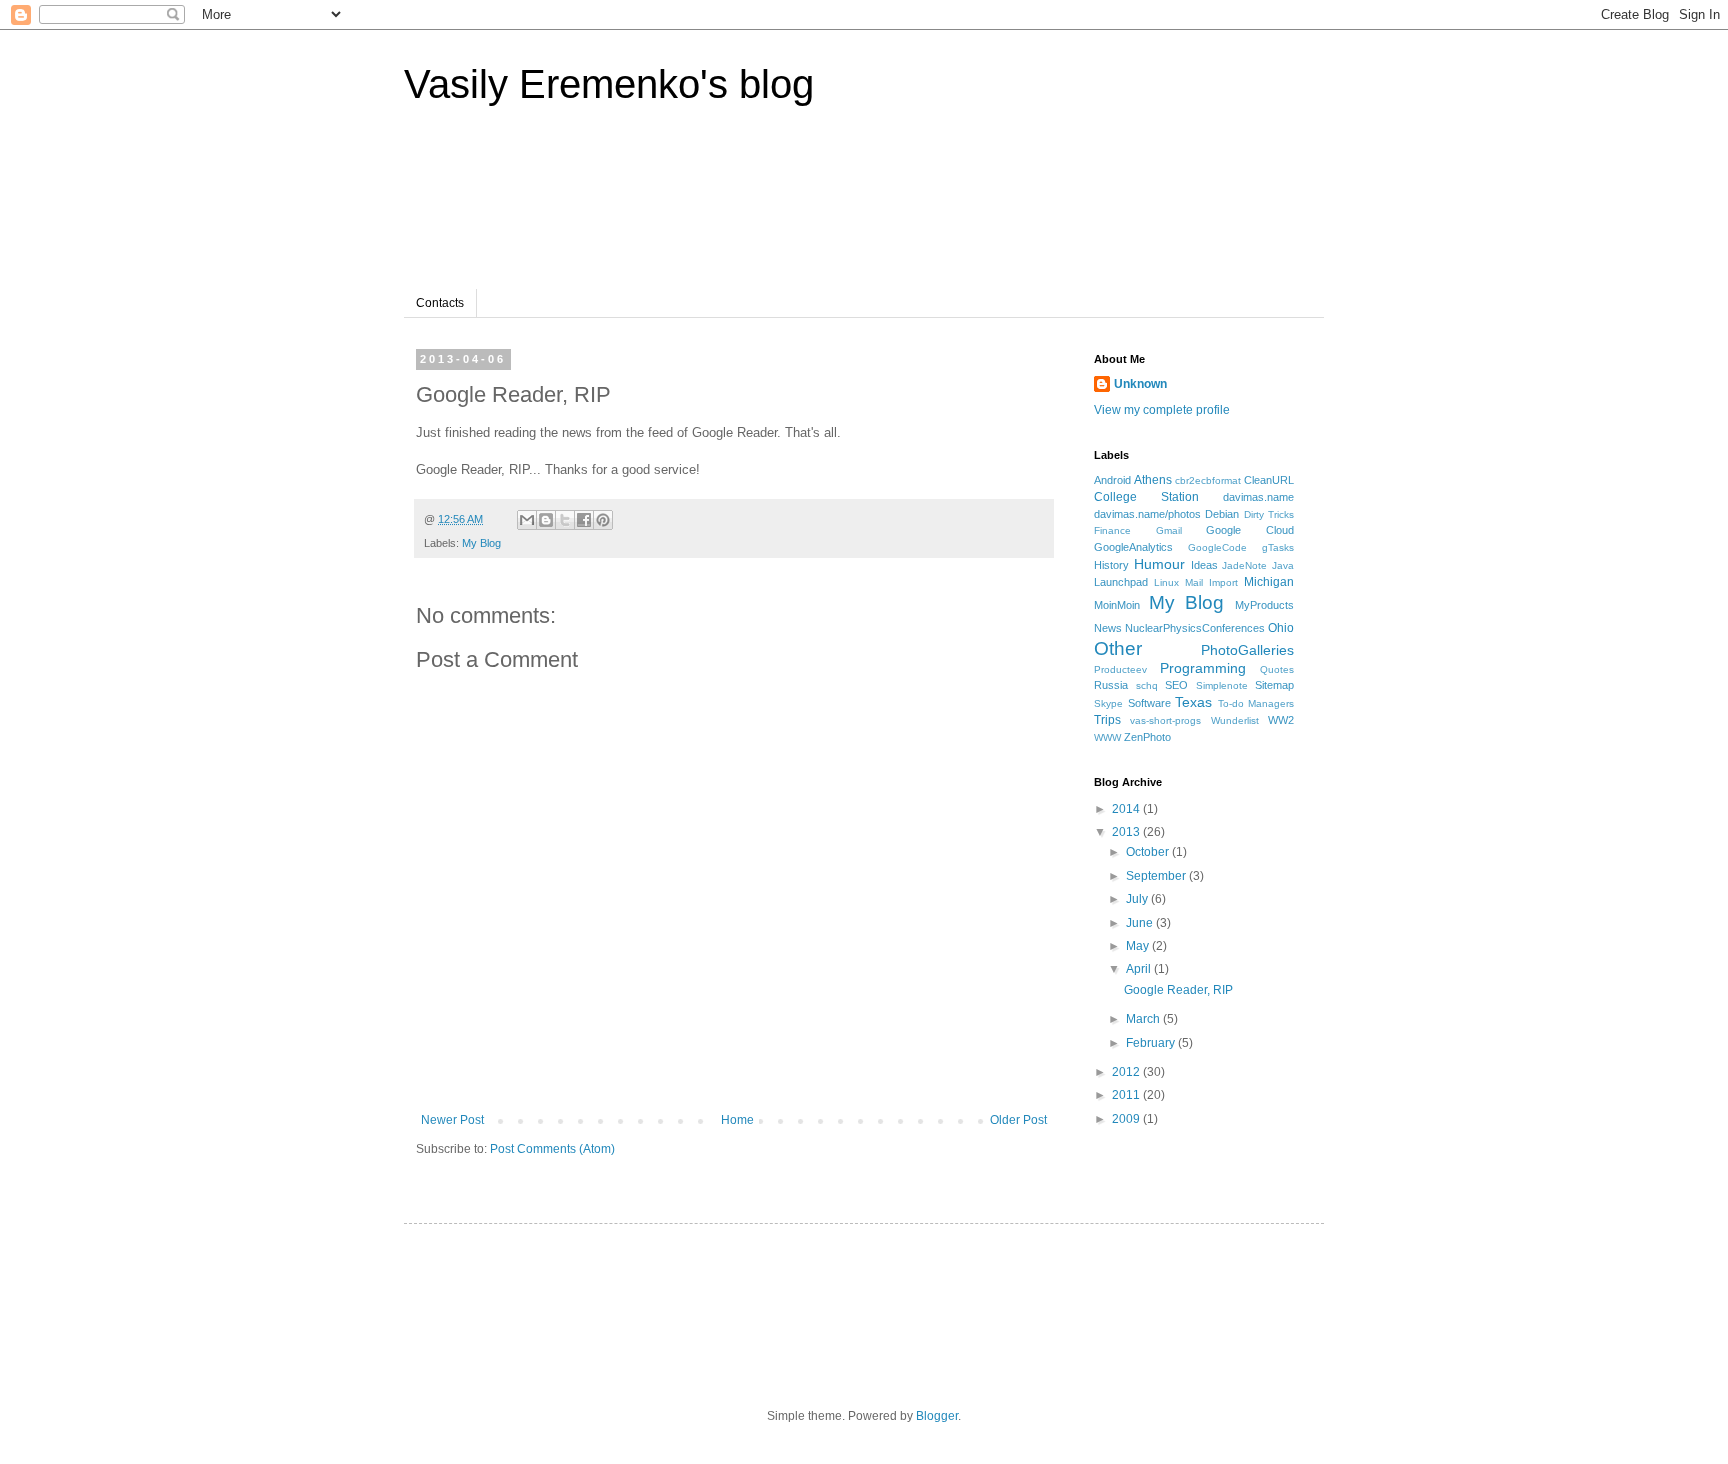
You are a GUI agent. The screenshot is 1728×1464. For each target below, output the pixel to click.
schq (1147, 685)
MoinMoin (1117, 605)
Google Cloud (1250, 530)
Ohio (1281, 628)
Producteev (1120, 669)
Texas (1193, 702)
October (1149, 852)
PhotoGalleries (1247, 650)
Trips (1107, 720)
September (1157, 876)
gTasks (1278, 547)
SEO (1176, 685)
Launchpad (1121, 582)
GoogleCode (1217, 547)
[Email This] (527, 520)
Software (1149, 703)
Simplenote (1222, 685)
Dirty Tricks (1269, 514)
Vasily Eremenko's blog (609, 84)
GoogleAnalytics (1133, 547)
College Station (1146, 497)
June (1141, 923)
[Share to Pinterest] (603, 520)
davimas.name (1258, 497)
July (1138, 899)
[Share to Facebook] (584, 520)
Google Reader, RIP (1178, 990)
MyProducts (1264, 605)
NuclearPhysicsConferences (1195, 628)
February (1152, 1043)
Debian (1222, 514)
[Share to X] (565, 520)
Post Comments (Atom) (552, 1149)
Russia (1111, 685)
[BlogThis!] (546, 520)
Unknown (1140, 384)
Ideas (1204, 565)
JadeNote (1244, 565)
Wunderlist (1235, 720)
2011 (1127, 1095)
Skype (1108, 703)
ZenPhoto (1147, 737)
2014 (1127, 809)
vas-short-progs (1165, 720)
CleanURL (1269, 480)
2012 (1127, 1072)
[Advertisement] (798, 209)
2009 (1127, 1119)
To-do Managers (1256, 703)
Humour (1159, 564)
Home (737, 1120)
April (1140, 969)
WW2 (1281, 720)
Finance (1112, 530)
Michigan (1269, 582)
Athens (1153, 480)
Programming (1203, 668)
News (1108, 628)
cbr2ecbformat (1208, 480)
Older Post (1018, 1120)
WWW (1107, 737)
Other (1118, 648)
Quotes (1277, 669)
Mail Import (1211, 582)
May (1139, 946)
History (1111, 565)
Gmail (1169, 530)
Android (1112, 480)
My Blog (481, 543)
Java (1283, 565)
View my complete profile (1162, 410)
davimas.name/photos (1147, 514)
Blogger (937, 1416)
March (1144, 1019)
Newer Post (452, 1120)
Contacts (440, 303)
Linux (1166, 582)
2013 (1127, 832)
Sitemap (1274, 685)
